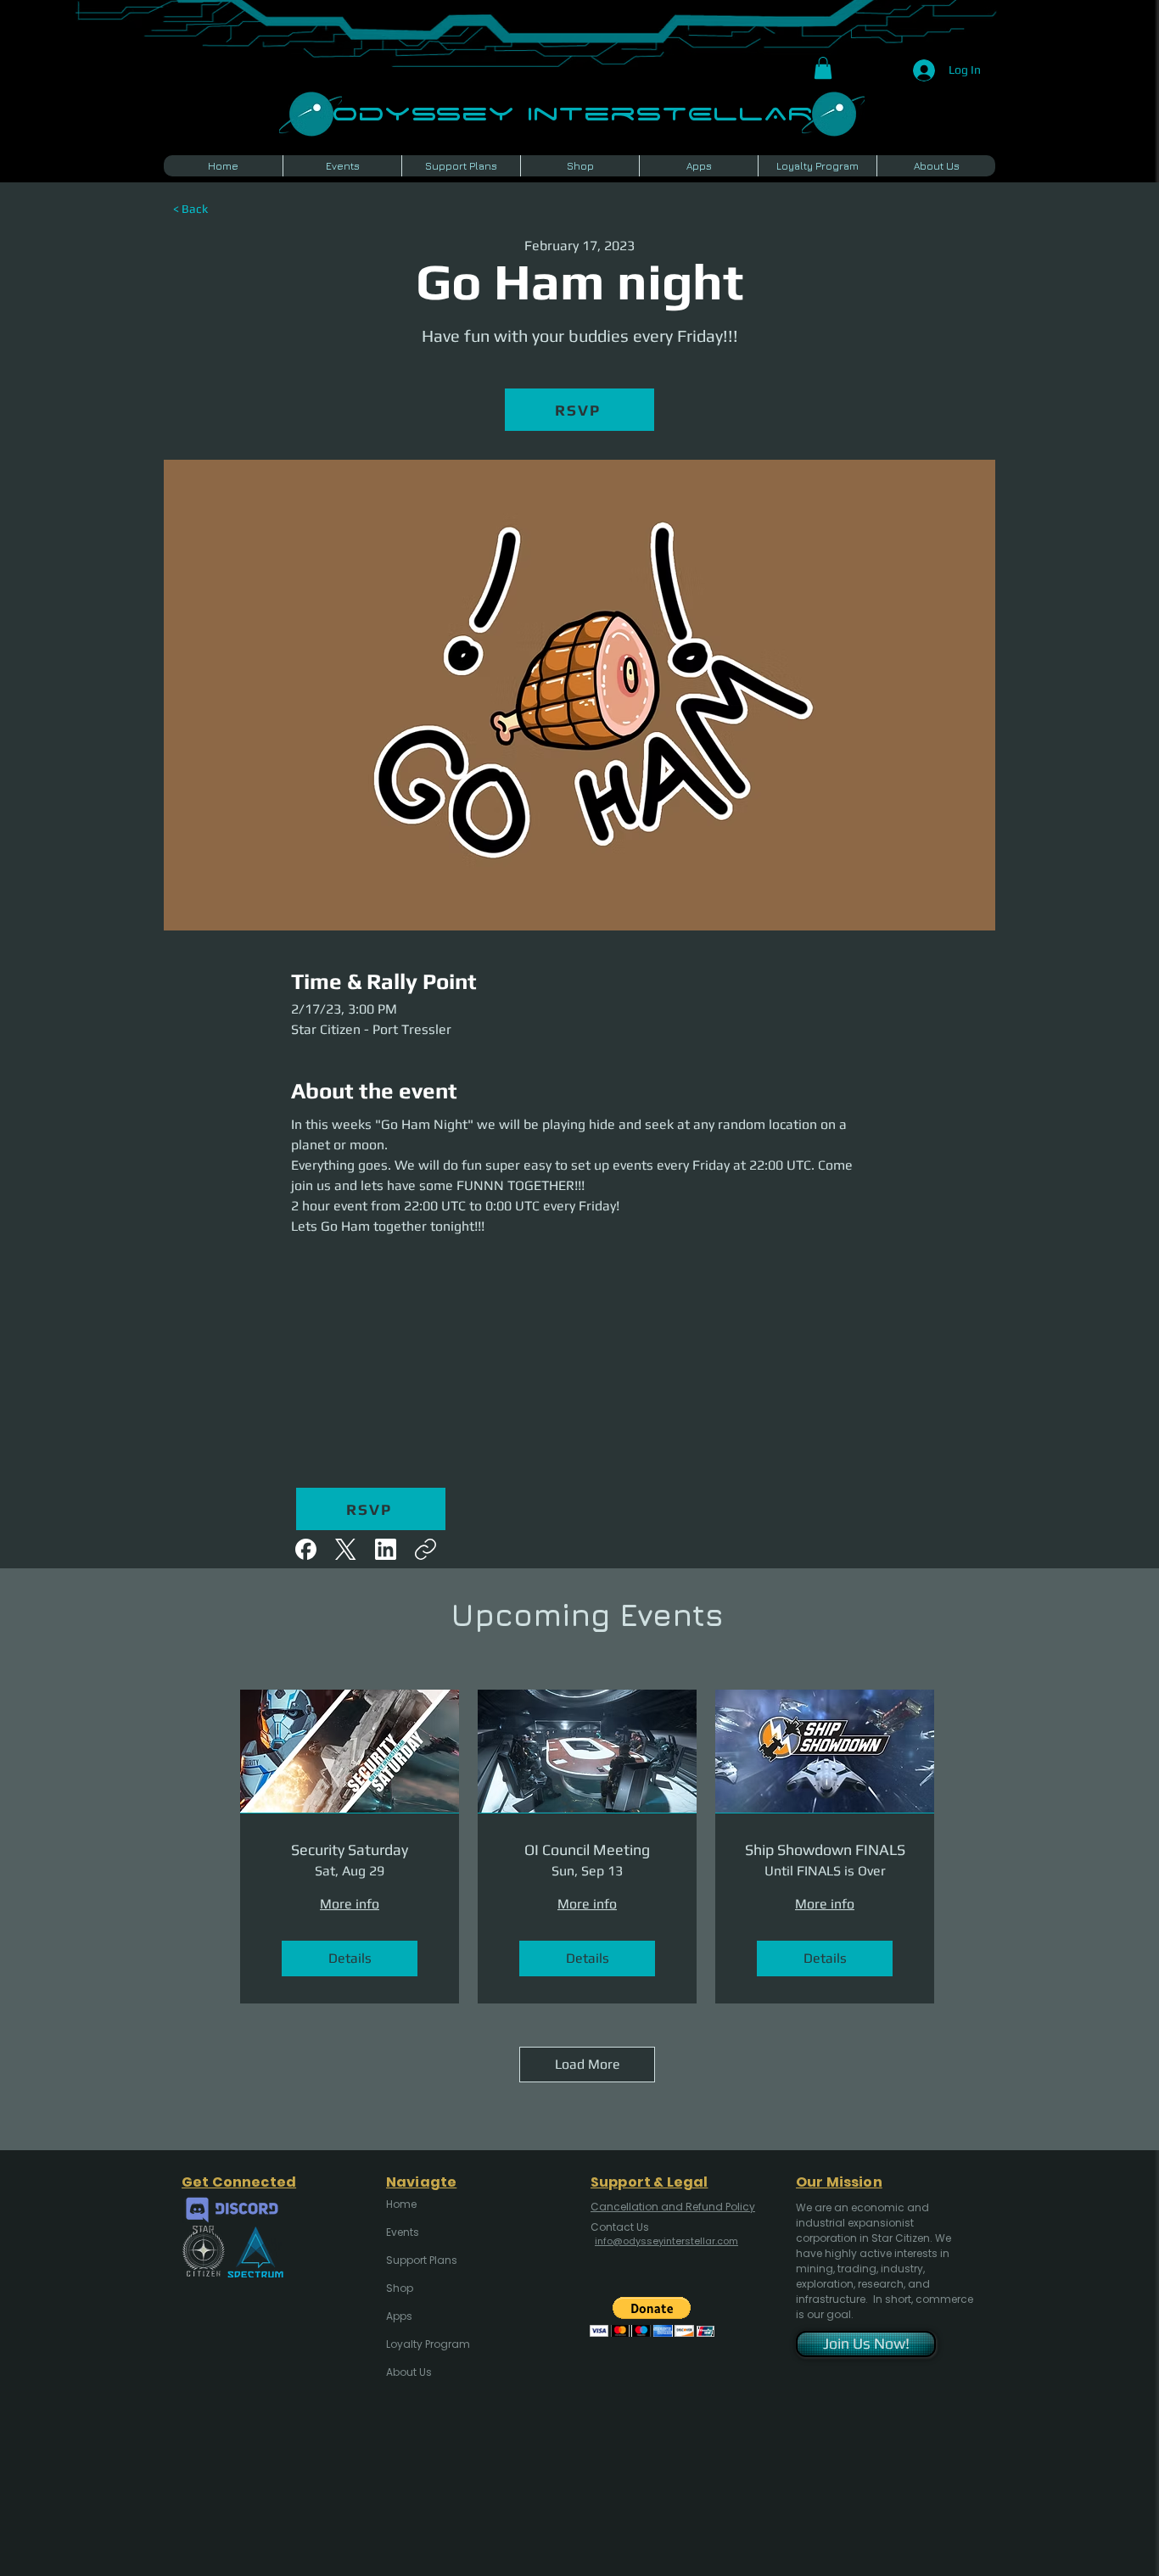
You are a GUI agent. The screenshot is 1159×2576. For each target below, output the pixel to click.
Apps (399, 2316)
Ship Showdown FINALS (825, 1850)
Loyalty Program (427, 2344)
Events (403, 2232)
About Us (409, 2372)
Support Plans (422, 2260)
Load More (588, 2064)
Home (401, 2204)
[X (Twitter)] (346, 1549)
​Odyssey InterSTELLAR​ (572, 112)
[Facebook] (306, 1549)
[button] (823, 68)
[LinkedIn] (386, 1549)
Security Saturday (350, 1850)
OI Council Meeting (587, 1850)
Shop (400, 2288)
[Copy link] (426, 1549)
